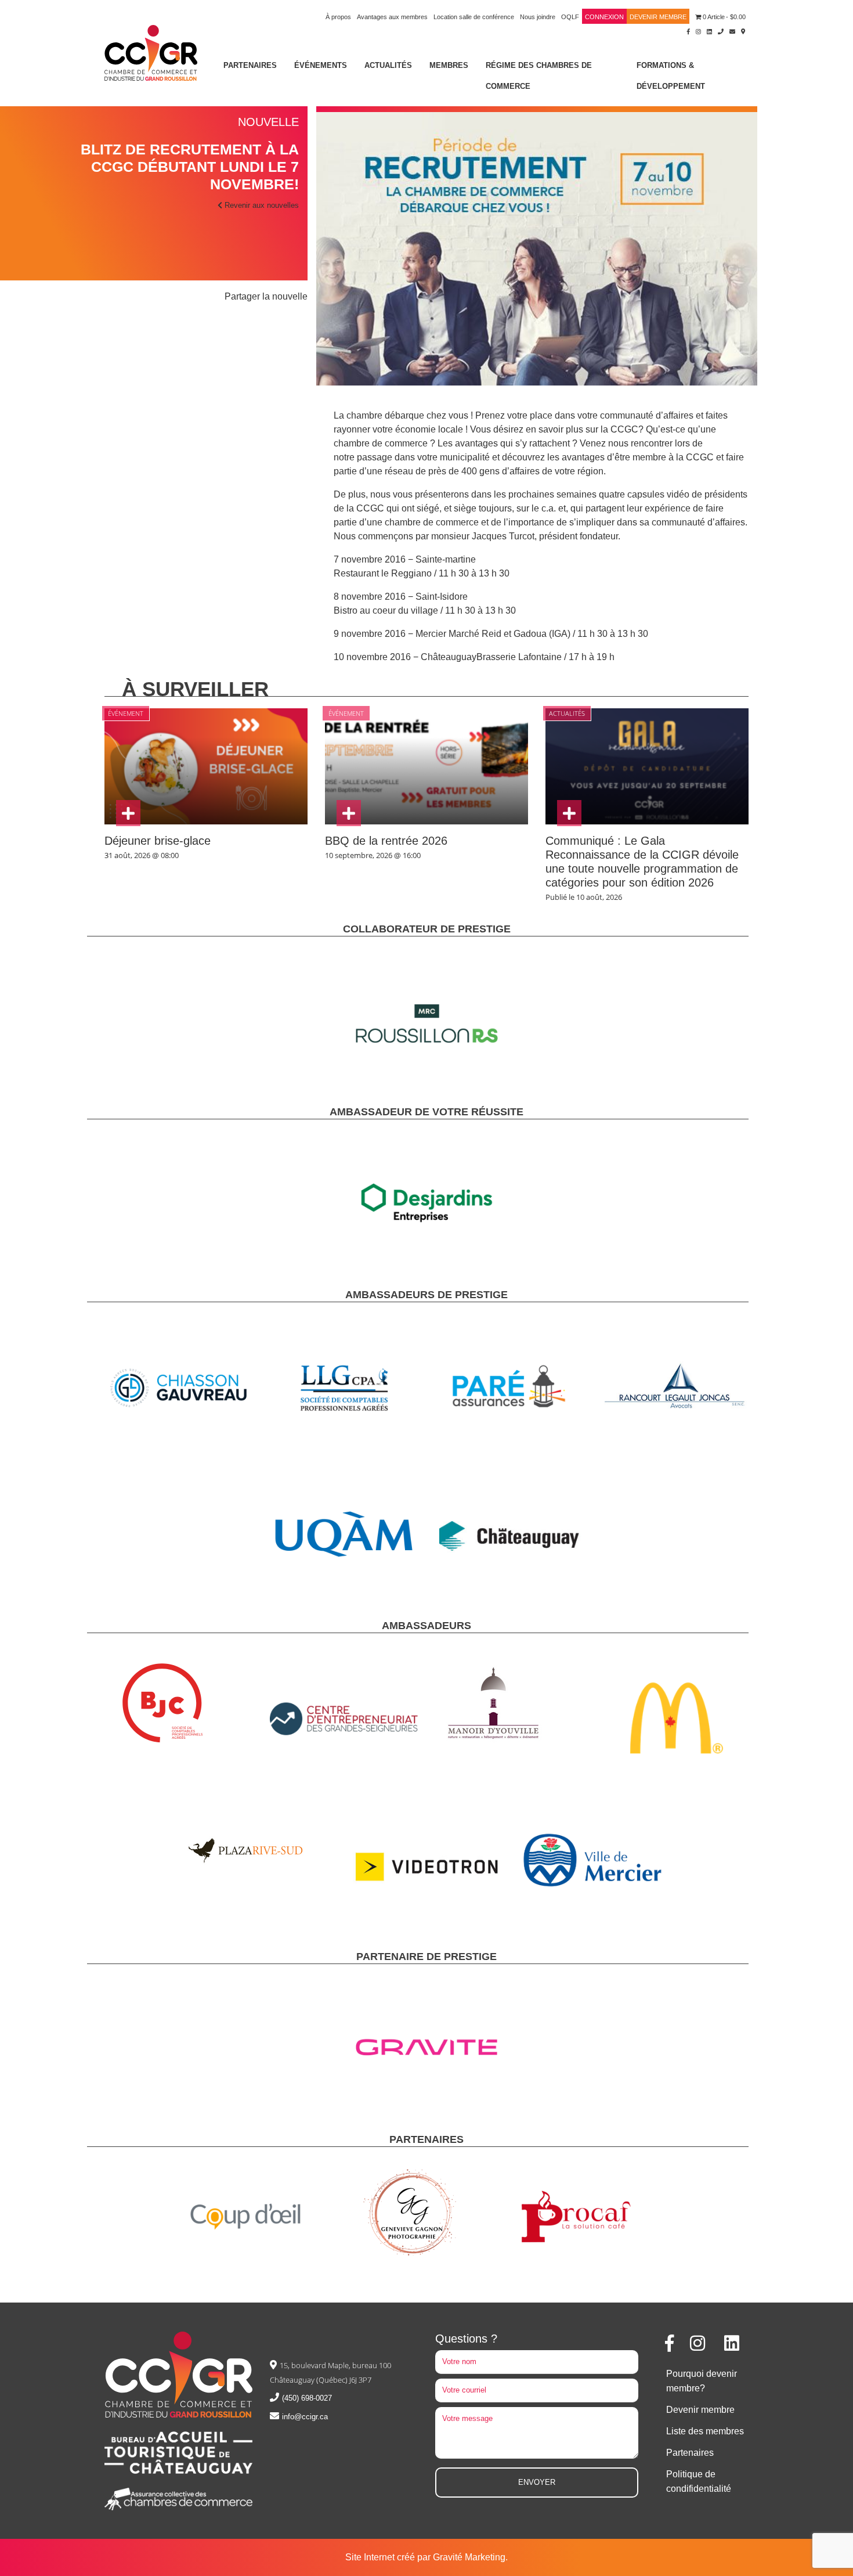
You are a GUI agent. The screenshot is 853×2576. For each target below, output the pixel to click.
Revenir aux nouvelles (261, 205)
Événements (321, 65)
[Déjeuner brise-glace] (128, 813)
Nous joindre (538, 17)
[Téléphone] (721, 31)
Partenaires (250, 65)
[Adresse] (743, 31)
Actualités (388, 65)
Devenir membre (658, 17)
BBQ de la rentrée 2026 (386, 841)
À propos (338, 17)
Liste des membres (705, 2431)
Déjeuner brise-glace (158, 841)
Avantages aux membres (392, 17)
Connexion (604, 17)
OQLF (570, 17)
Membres (449, 65)
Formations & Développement (671, 76)
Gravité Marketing (469, 2557)
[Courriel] (732, 31)
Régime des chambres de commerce (539, 76)
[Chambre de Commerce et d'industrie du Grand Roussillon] (151, 52)
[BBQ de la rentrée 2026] (349, 813)
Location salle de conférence (474, 17)
